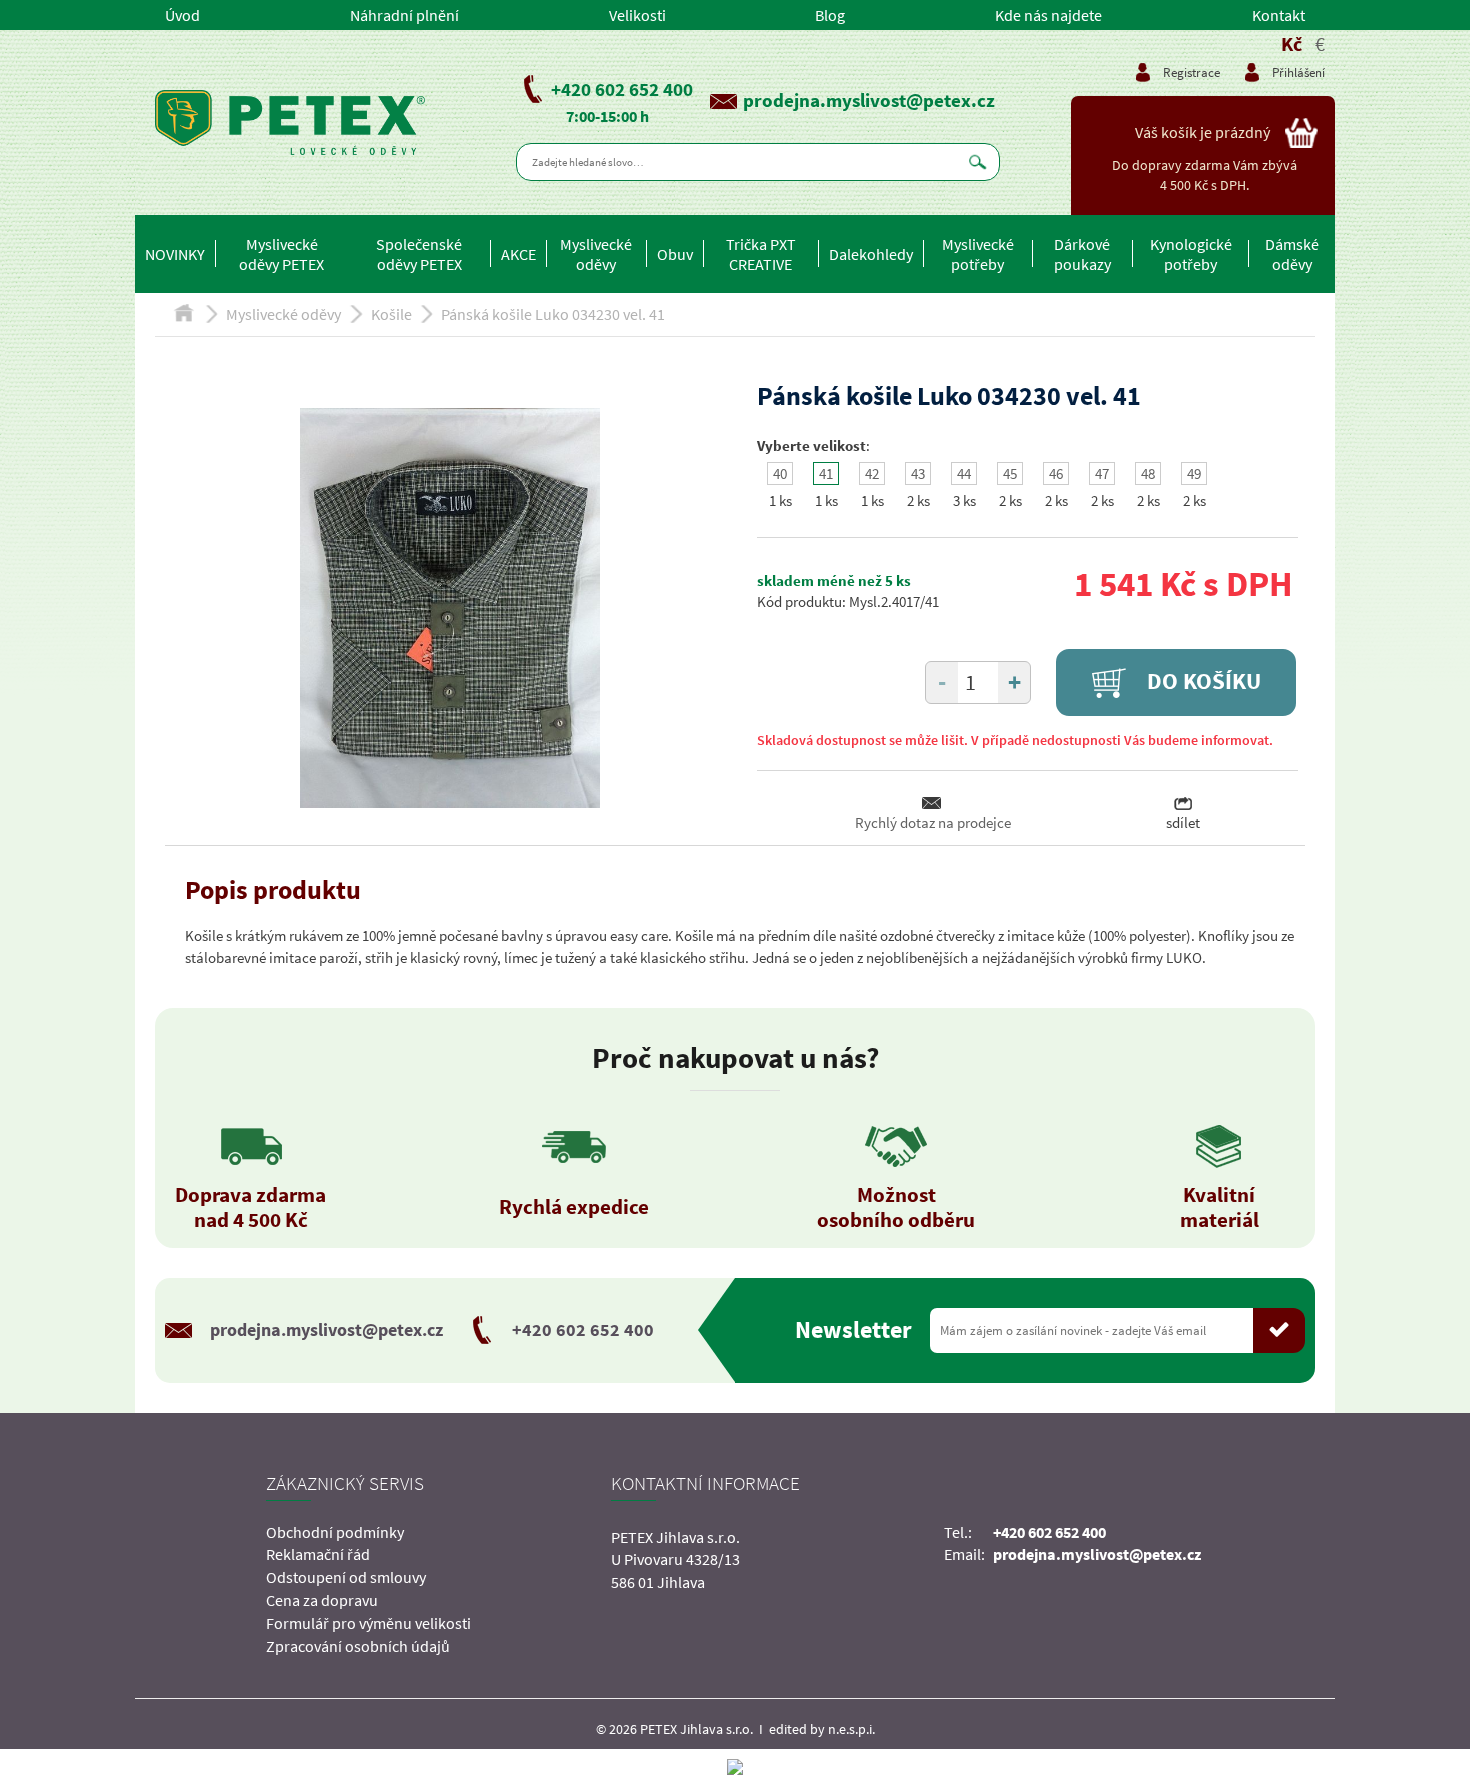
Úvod (182, 15)
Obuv (675, 254)
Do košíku (1201, 681)
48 (1148, 473)
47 (1102, 473)
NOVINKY (175, 254)
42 (872, 473)
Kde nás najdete (1048, 15)
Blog (830, 15)
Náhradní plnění (404, 15)
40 (780, 473)
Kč (1291, 43)
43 (918, 473)
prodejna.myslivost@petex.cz (869, 100)
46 (1056, 473)
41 (826, 473)
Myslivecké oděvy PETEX (281, 254)
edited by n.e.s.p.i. (822, 1729)
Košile (391, 314)
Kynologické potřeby (1191, 254)
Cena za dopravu (322, 1600)
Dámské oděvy (1292, 254)
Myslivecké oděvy (596, 254)
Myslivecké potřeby (978, 254)
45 (1010, 473)
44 (964, 473)
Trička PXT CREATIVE (761, 254)
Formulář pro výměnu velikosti (368, 1623)
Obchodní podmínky (335, 1532)
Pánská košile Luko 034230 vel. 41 (553, 314)
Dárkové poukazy (1082, 254)
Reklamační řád (318, 1554)
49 (1194, 473)
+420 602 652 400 (622, 89)
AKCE (518, 254)
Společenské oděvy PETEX (419, 254)
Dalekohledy (871, 254)
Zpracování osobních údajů (358, 1646)
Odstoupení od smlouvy (346, 1577)
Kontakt (1278, 15)
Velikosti (637, 15)
